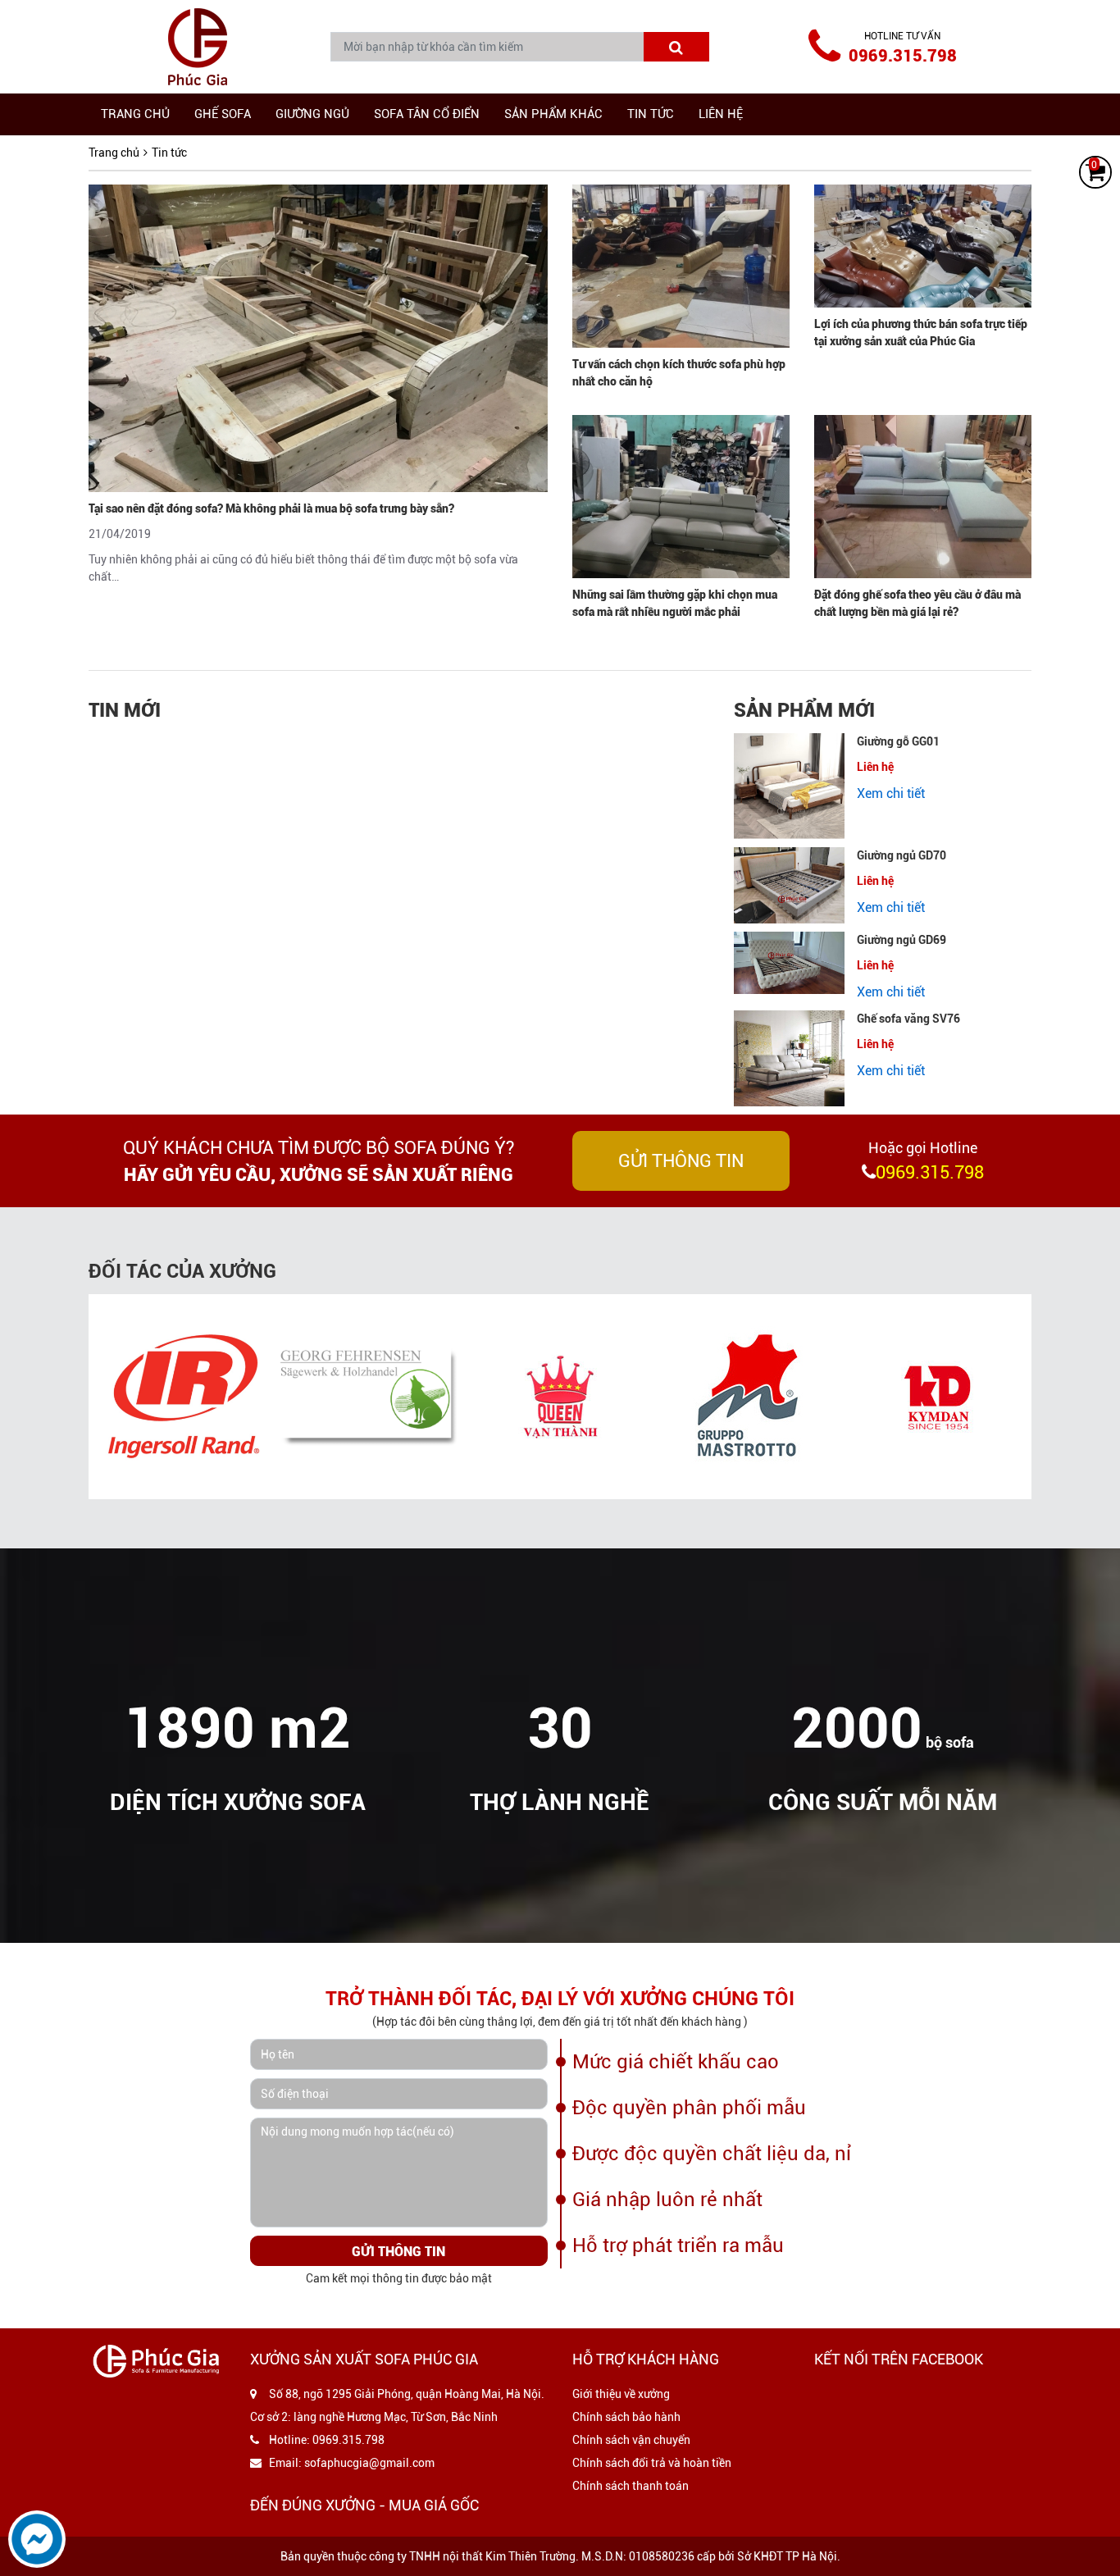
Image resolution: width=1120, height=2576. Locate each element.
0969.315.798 (903, 56)
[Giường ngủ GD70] (789, 885)
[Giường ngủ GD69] (789, 963)
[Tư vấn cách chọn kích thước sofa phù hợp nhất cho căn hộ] (681, 266)
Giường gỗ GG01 (898, 741)
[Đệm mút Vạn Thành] (560, 1397)
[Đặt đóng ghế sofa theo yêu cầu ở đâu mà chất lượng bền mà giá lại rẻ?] (923, 497)
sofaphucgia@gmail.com (369, 2463)
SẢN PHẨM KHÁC (553, 114)
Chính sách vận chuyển (631, 2440)
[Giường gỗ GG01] (789, 786)
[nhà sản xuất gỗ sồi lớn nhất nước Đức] (371, 1397)
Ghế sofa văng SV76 (908, 1019)
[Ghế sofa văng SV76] (789, 1058)
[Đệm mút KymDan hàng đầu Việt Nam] (937, 1397)
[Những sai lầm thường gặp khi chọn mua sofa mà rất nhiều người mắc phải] (681, 497)
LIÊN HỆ (721, 114)
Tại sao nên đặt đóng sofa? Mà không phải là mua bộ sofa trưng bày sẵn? (271, 508)
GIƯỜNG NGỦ (312, 114)
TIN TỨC (651, 114)
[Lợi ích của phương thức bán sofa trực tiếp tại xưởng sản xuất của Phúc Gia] (923, 246)
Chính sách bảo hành (626, 2417)
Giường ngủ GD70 (901, 855)
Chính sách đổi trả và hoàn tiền (652, 2463)
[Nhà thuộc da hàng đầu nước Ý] (749, 1397)
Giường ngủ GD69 (901, 940)
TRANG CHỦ (135, 114)
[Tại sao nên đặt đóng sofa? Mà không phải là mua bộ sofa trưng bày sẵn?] (318, 338)
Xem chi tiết (891, 793)
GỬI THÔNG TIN (681, 1161)
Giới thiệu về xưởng (621, 2394)
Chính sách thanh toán (631, 2486)
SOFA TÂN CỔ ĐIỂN (427, 114)
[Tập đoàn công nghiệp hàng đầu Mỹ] (183, 1397)
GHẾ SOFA (223, 114)
